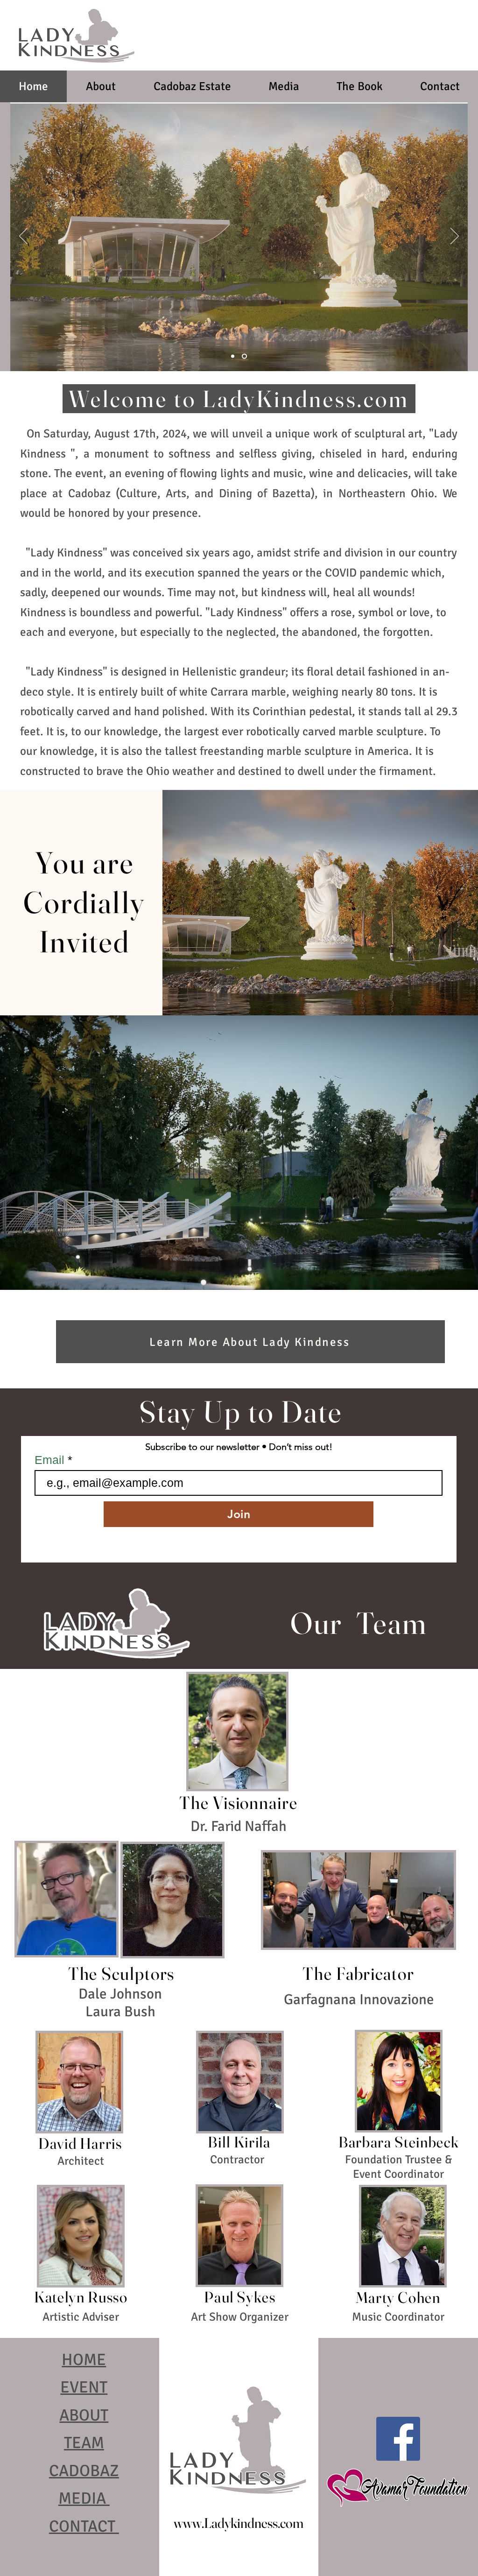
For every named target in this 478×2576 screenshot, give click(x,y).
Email (51, 1460)
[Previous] (23, 237)
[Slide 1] (233, 356)
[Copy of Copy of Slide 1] (244, 356)
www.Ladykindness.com (239, 2523)
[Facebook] (398, 2439)
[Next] (455, 237)
